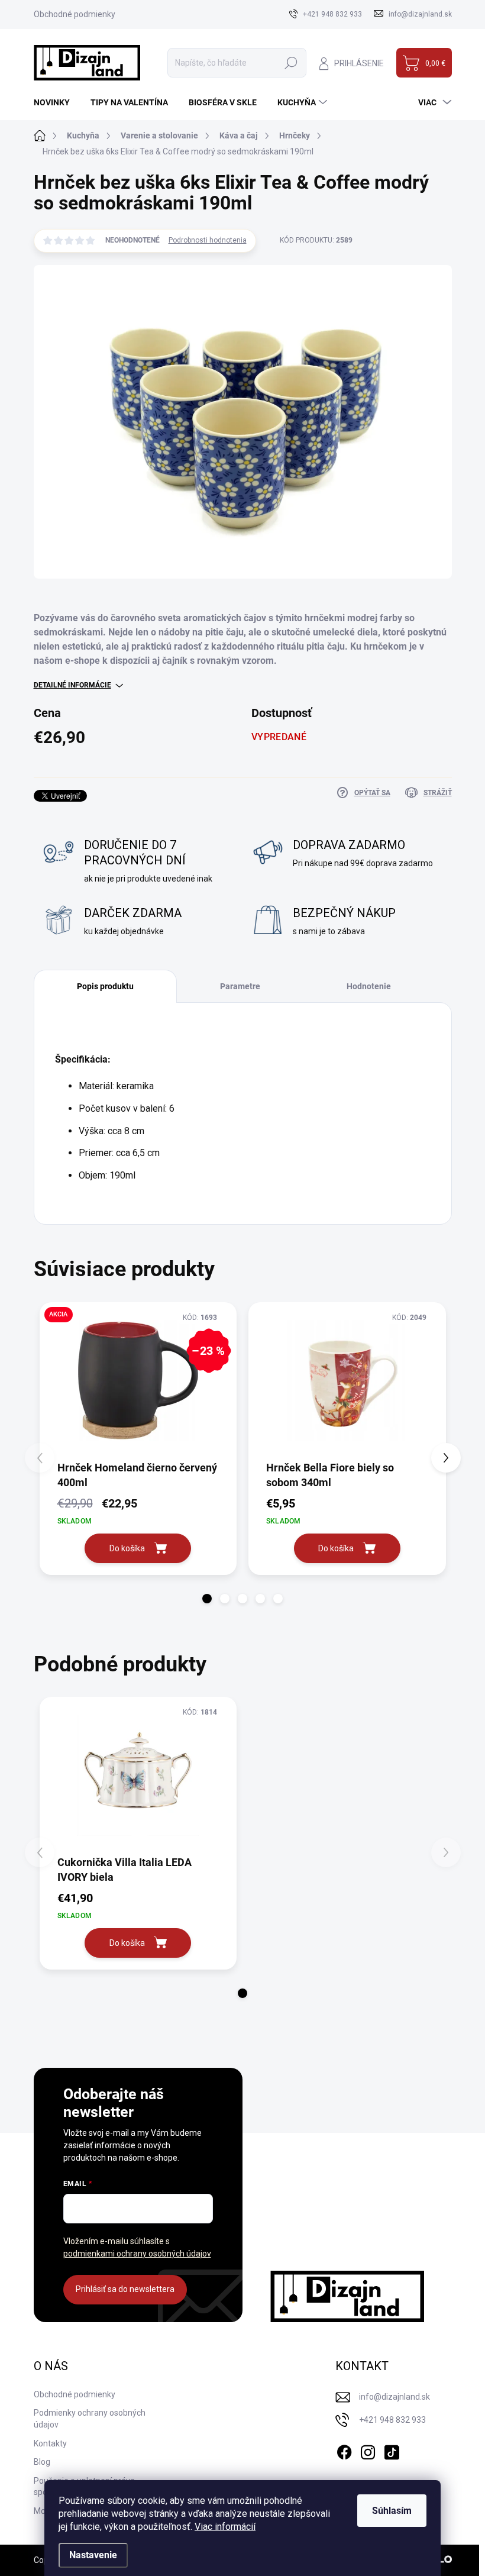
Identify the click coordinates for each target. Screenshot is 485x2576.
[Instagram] (368, 2450)
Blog (42, 2462)
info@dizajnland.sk (395, 2397)
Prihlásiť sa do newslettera (125, 2289)
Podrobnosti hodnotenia (208, 240)
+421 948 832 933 (392, 2420)
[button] (207, 1599)
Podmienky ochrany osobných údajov (90, 2419)
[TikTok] (392, 2450)
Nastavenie (93, 2555)
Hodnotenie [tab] (369, 986)
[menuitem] (56, 102)
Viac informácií (225, 2527)
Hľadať (291, 63)
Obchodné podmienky (75, 14)
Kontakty (50, 2443)
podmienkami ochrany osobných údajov (137, 2254)
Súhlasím (392, 2511)
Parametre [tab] (240, 986)
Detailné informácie (72, 685)
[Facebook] (344, 2450)
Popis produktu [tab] (105, 986)
